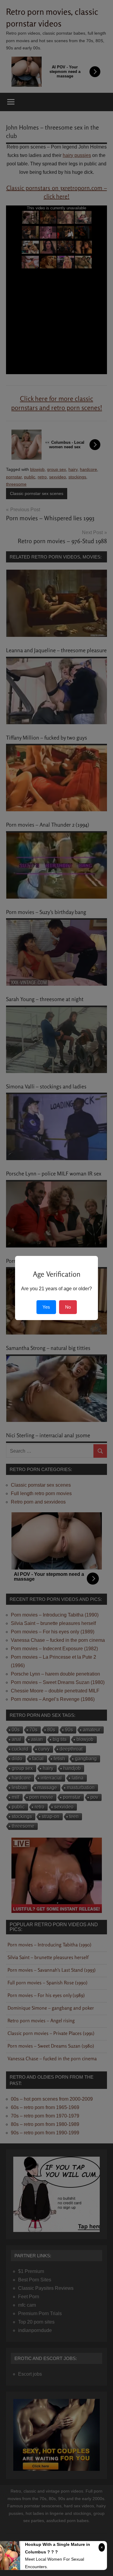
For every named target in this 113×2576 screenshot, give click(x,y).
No (68, 1307)
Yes (46, 1307)
